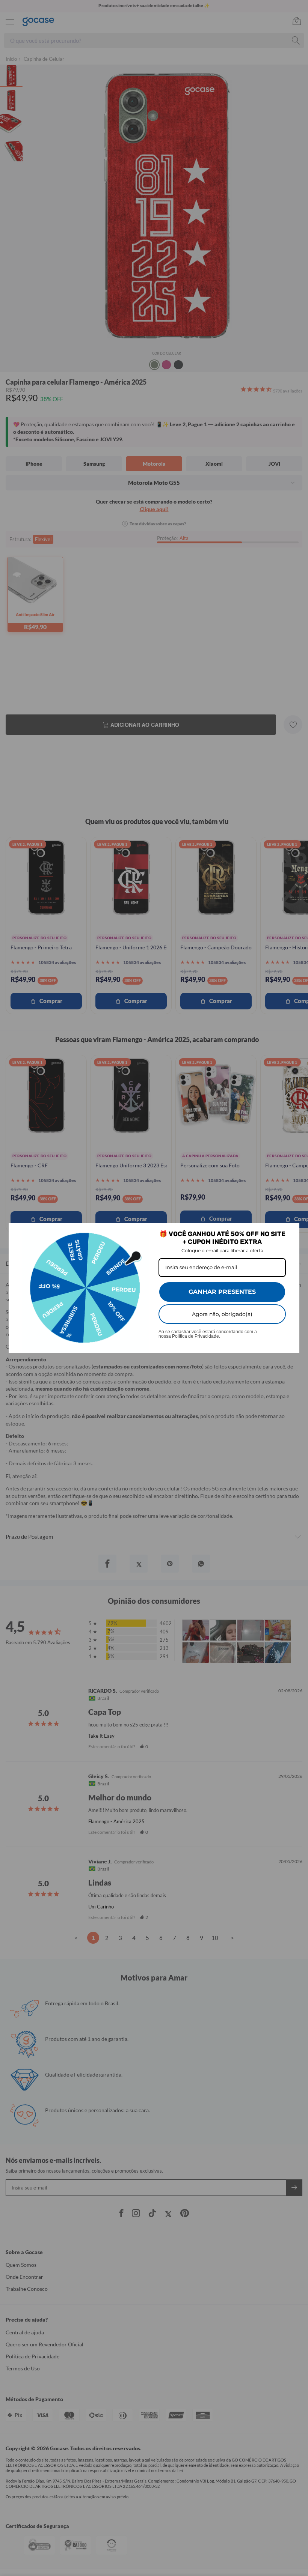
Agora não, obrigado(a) (222, 1314)
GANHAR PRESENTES (222, 1292)
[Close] (290, 1232)
